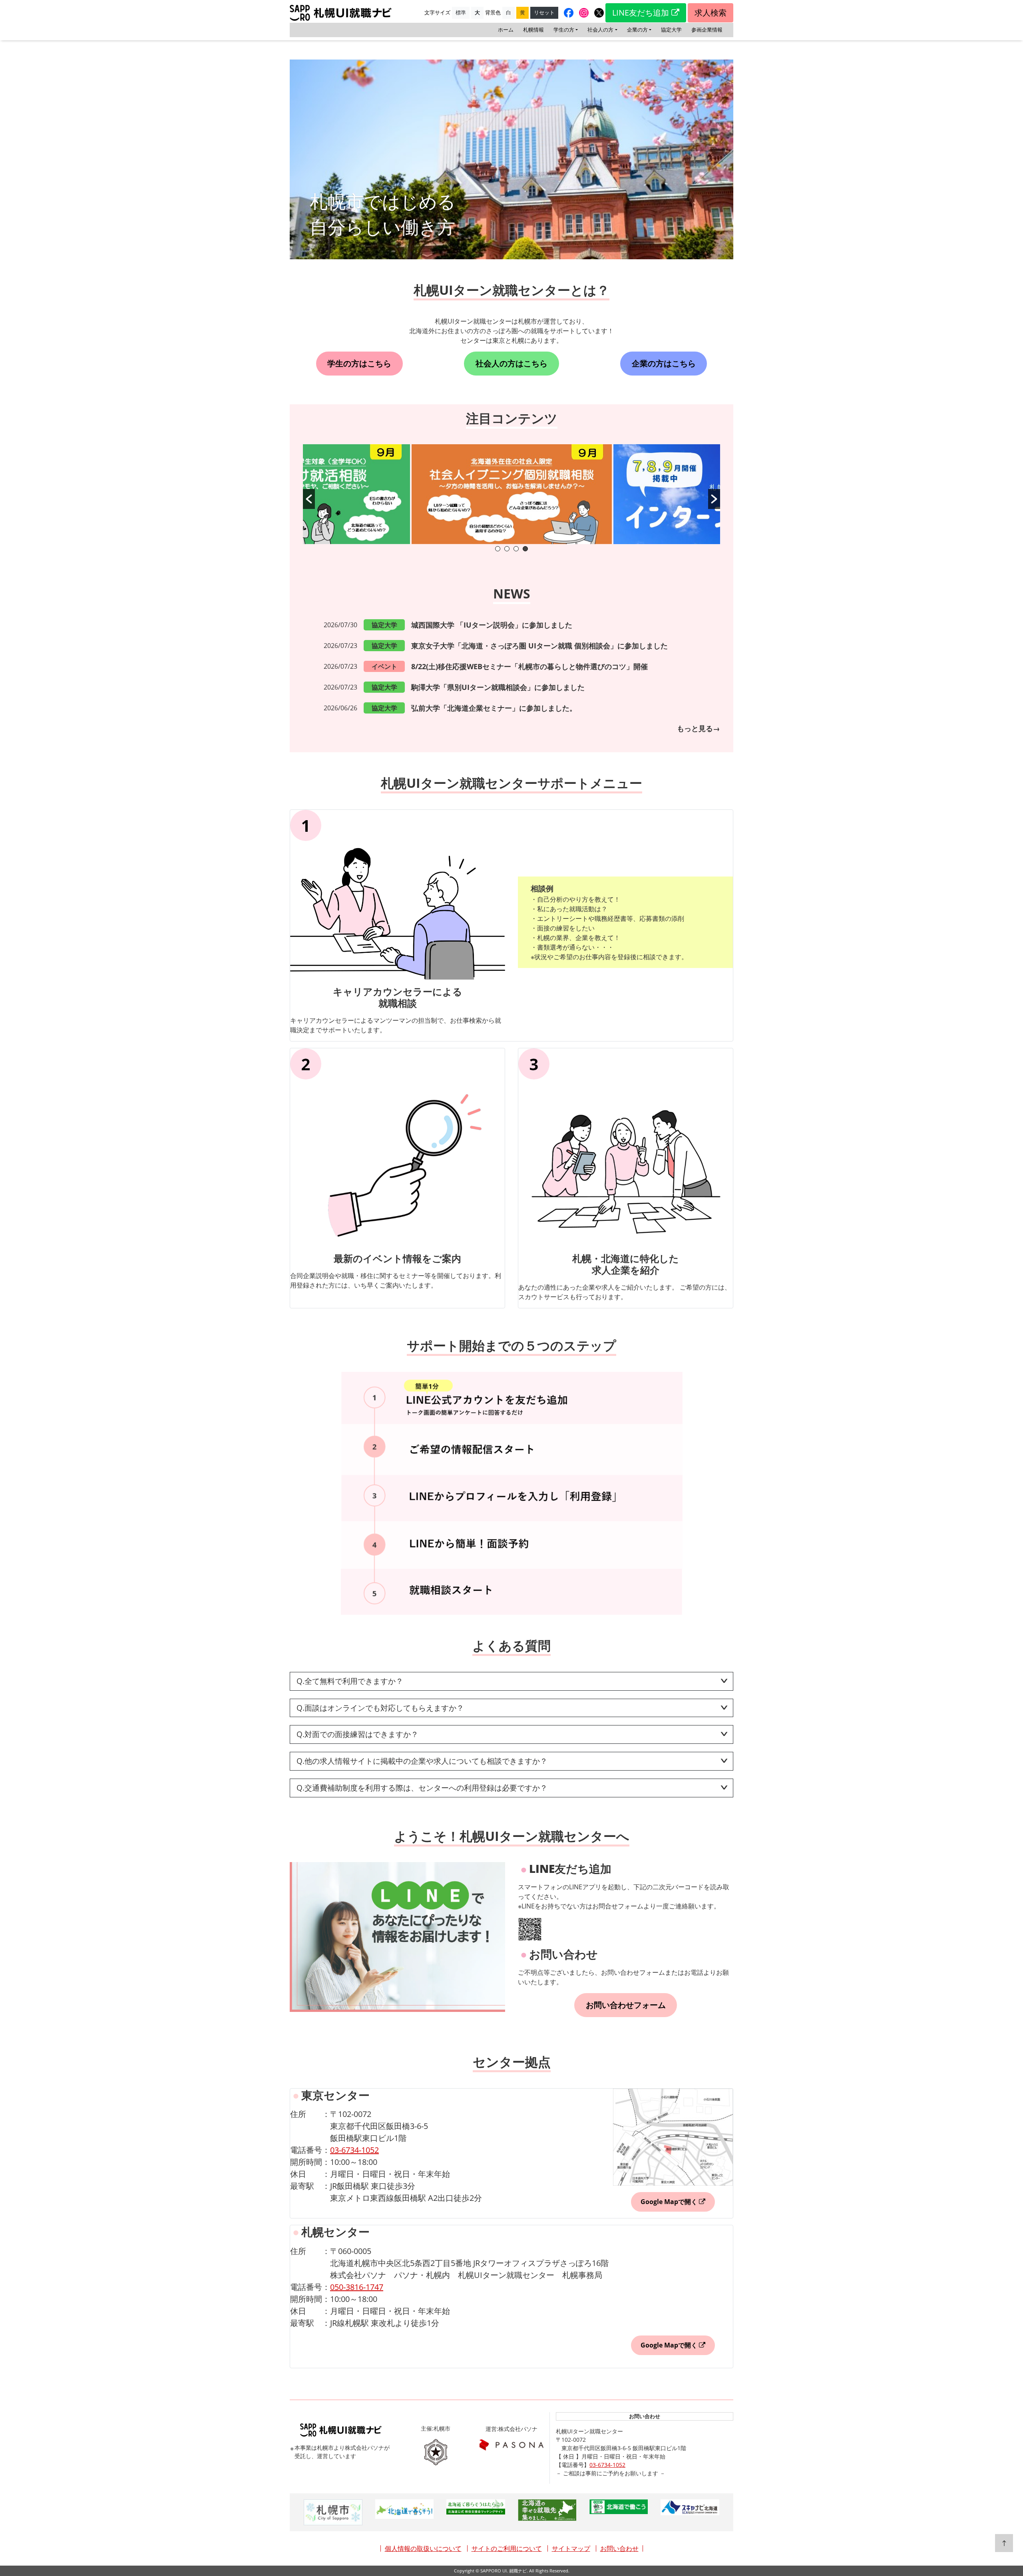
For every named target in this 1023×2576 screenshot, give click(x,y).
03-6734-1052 (354, 2150)
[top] (1004, 2543)
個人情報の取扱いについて (423, 2548)
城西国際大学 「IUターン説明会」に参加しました (492, 625)
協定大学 (671, 30)
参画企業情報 (707, 30)
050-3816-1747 (357, 2287)
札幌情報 (533, 30)
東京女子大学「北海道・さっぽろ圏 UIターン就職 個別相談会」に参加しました (539, 646)
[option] (512, 494)
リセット (544, 12)
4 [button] (525, 549)
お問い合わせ (619, 2548)
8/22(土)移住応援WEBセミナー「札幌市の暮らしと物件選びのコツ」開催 (529, 666)
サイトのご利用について (507, 2548)
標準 (461, 12)
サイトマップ (571, 2548)
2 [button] (507, 549)
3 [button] (516, 549)
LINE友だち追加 (641, 13)
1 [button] (498, 549)
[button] (309, 499)
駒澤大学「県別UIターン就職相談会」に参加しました (498, 687)
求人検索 (711, 13)
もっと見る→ (699, 728)
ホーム (506, 30)
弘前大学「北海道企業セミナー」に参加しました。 (494, 708)
